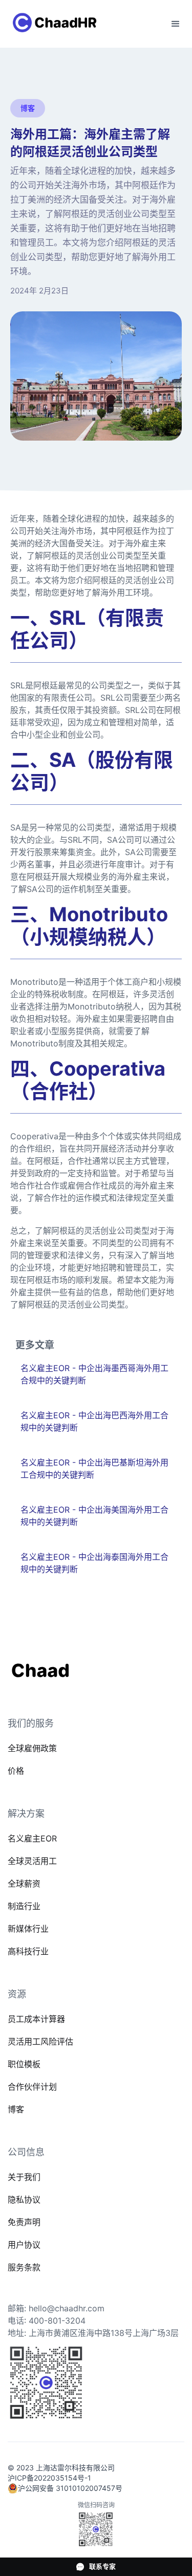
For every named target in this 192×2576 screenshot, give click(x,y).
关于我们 (24, 2177)
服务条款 (24, 2267)
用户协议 (24, 2245)
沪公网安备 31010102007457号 (70, 2488)
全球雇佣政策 (32, 1748)
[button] (176, 24)
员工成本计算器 (36, 2019)
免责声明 (24, 2222)
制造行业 (24, 1906)
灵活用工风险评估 (40, 2042)
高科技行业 (28, 1951)
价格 (16, 1771)
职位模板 (24, 2064)
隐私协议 (24, 2199)
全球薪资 (24, 1884)
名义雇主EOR (32, 1838)
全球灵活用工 (32, 1861)
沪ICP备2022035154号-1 (49, 2478)
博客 (16, 2109)
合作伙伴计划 (32, 2087)
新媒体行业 (28, 1929)
